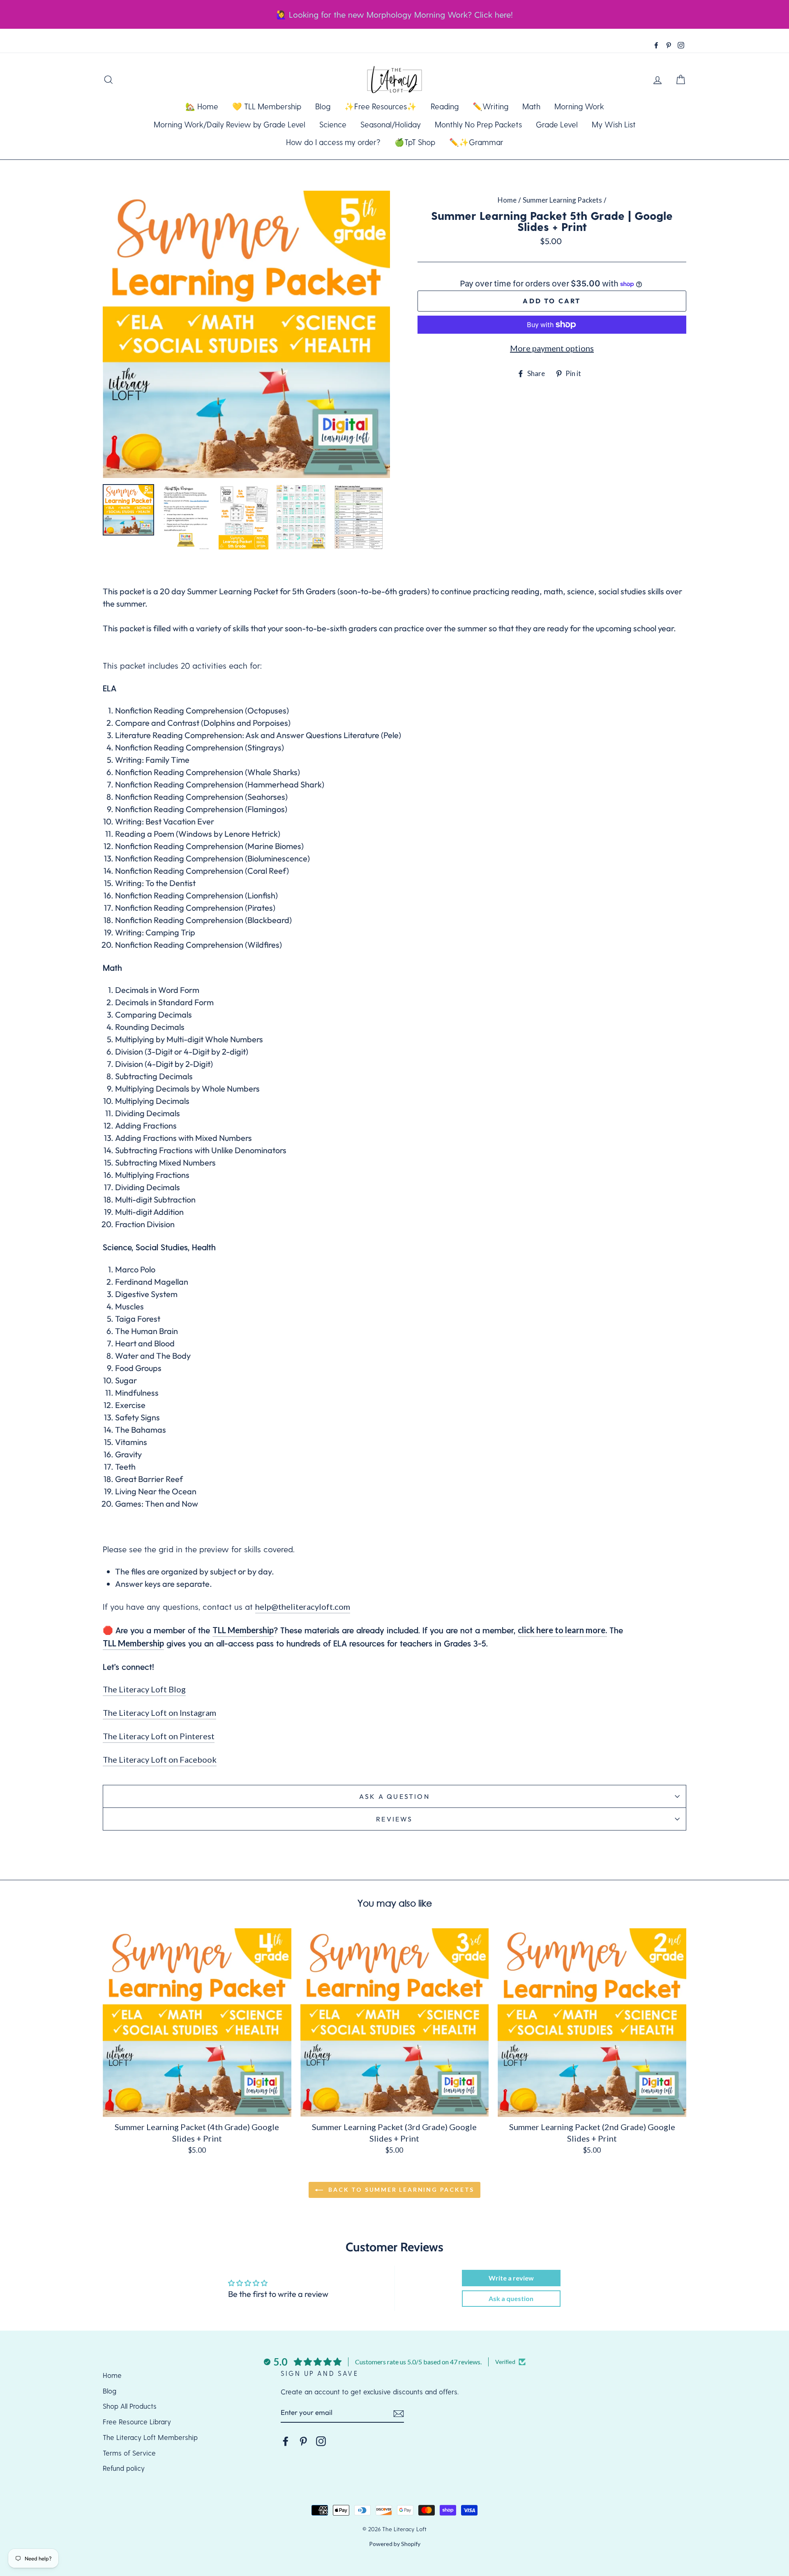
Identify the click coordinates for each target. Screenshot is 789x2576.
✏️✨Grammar (476, 142)
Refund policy (124, 2468)
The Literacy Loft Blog (144, 1689)
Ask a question (394, 1796)
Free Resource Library (137, 2421)
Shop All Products (130, 2406)
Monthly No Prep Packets (478, 124)
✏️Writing (490, 106)
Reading (445, 106)
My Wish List (614, 124)
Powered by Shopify (395, 2544)
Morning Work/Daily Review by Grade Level (230, 124)
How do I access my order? (333, 142)
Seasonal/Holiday (391, 124)
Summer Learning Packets (562, 200)
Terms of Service (129, 2453)
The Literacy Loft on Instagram (159, 1713)
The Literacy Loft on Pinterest (159, 1736)
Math (531, 106)
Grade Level (557, 124)
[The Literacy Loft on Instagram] (321, 2441)
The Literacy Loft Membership (150, 2437)
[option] (246, 334)
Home (507, 200)
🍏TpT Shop (415, 142)
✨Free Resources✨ (381, 106)
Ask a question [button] (511, 2298)
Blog (323, 106)
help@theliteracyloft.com (303, 1607)
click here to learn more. (562, 1630)
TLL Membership (243, 1630)
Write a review (511, 2278)
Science (333, 124)
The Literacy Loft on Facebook (160, 1759)
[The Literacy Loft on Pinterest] (303, 2441)
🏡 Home (202, 106)
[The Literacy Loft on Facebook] (286, 2441)
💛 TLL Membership (267, 106)
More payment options (552, 348)
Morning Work (579, 106)
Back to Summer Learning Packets (400, 2189)
